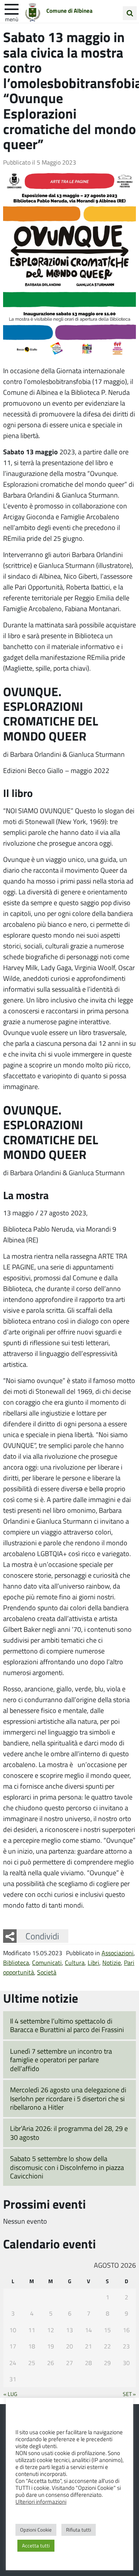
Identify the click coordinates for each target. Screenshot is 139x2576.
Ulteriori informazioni (41, 2501)
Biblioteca (16, 1962)
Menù (12, 19)
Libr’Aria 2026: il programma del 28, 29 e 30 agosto (69, 2133)
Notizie (112, 1962)
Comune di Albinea (69, 10)
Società (47, 1972)
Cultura (75, 1962)
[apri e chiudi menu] (12, 8)
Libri (93, 1962)
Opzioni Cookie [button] (36, 2530)
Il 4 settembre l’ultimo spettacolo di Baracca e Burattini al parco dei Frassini (67, 2025)
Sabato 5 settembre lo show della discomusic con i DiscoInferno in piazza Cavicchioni (67, 2167)
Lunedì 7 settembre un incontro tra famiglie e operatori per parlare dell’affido (61, 2060)
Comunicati (47, 1962)
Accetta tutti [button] (36, 2545)
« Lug (10, 2394)
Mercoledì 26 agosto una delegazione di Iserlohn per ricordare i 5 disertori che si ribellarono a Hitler (68, 2098)
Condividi (42, 1936)
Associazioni (118, 1953)
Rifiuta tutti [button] (79, 2530)
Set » (129, 2394)
